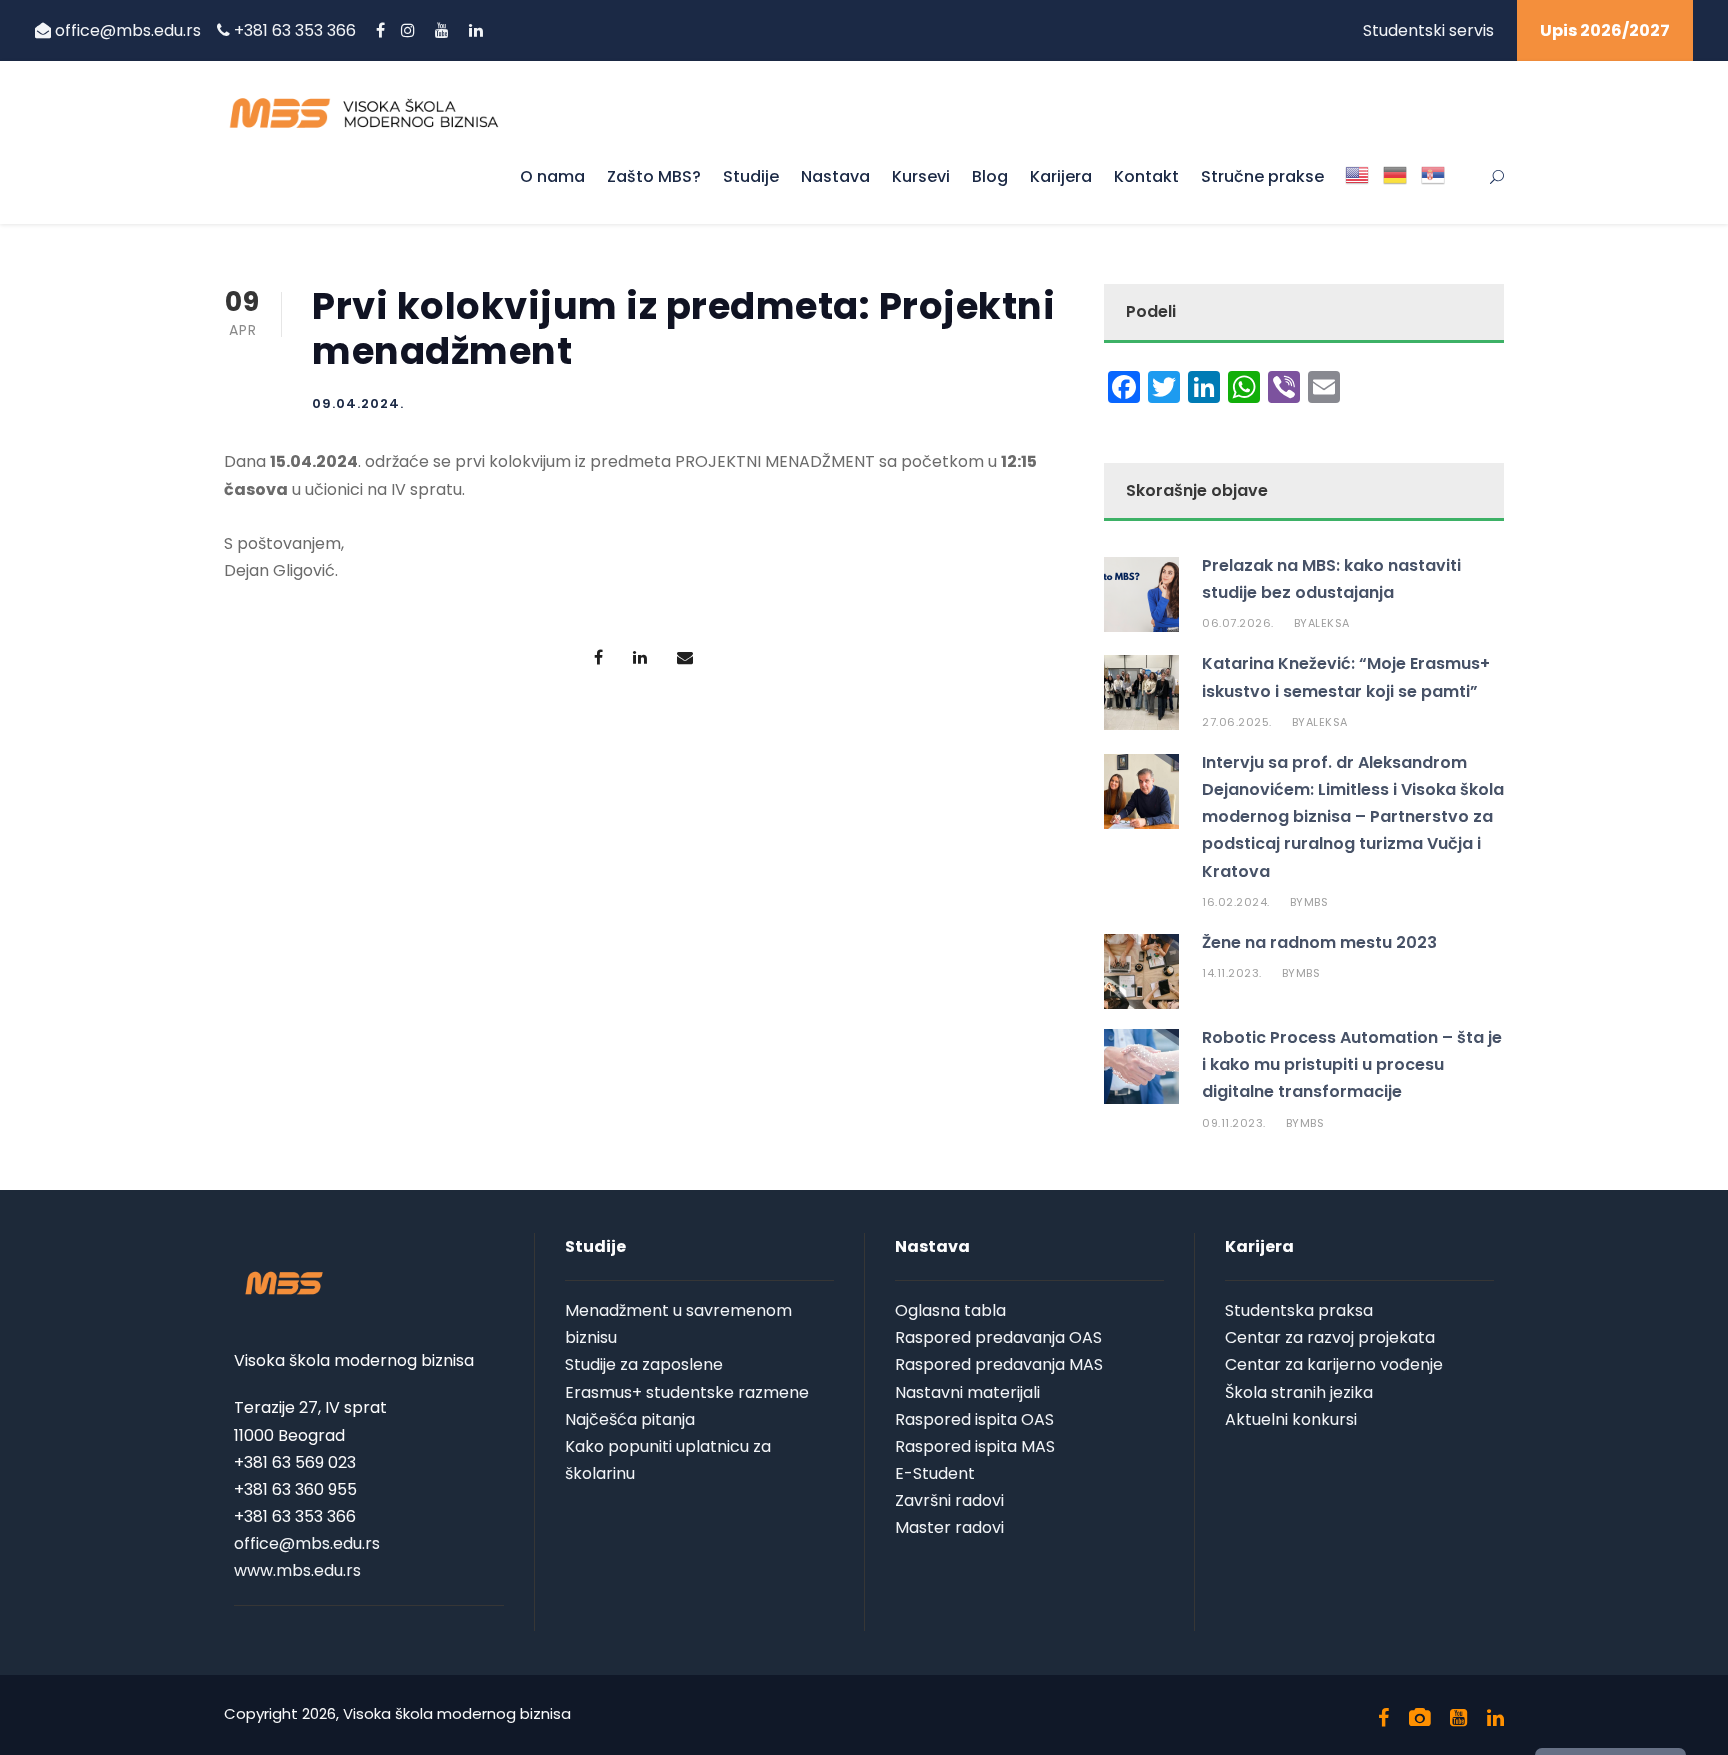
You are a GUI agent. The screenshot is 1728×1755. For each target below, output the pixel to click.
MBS (1316, 902)
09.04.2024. (358, 403)
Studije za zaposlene (644, 1364)
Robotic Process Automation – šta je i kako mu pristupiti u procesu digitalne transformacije (1352, 1064)
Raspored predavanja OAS (998, 1337)
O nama (552, 176)
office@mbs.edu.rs (128, 30)
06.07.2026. (1238, 623)
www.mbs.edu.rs (297, 1570)
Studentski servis (1428, 30)
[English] (1357, 192)
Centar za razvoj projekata (1330, 1337)
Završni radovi (949, 1500)
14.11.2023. (1232, 973)
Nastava (835, 176)
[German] (1395, 192)
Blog (990, 176)
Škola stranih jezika (1299, 1392)
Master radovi (949, 1527)
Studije (751, 176)
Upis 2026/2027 (1605, 30)
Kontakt (1146, 176)
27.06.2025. (1237, 722)
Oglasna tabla (950, 1310)
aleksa (1329, 623)
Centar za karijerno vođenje (1334, 1364)
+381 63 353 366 (297, 30)
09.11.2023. (1234, 1123)
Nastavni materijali (967, 1392)
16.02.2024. (1236, 902)
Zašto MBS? (654, 176)
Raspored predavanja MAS (999, 1364)
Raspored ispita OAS (974, 1419)
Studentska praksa (1299, 1310)
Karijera (1061, 176)
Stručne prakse (1262, 176)
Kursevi (921, 176)
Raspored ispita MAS (975, 1446)
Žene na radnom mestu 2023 (1319, 942)
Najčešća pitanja (630, 1419)
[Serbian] (1433, 192)
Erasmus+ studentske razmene (687, 1392)
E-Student (935, 1473)
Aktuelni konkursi (1291, 1419)
